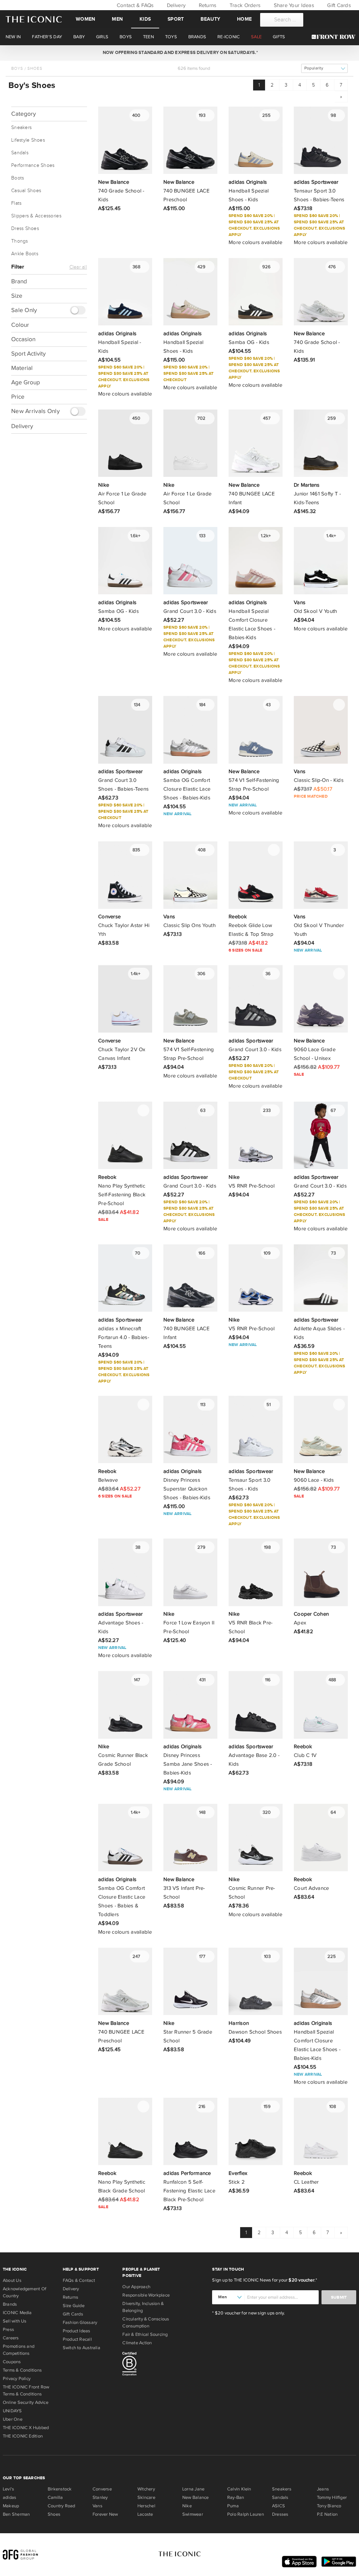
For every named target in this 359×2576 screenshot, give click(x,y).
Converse (102, 2489)
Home (244, 19)
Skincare (146, 2497)
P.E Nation (327, 2514)
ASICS (279, 2506)
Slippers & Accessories (36, 216)
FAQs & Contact (79, 2280)
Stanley (100, 2497)
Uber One (13, 2419)
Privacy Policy (17, 2379)
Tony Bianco (329, 2506)
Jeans (323, 2489)
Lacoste (145, 2514)
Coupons (12, 2362)
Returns (207, 5)
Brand (19, 281)
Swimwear (193, 2514)
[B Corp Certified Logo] (150, 2365)
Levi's (8, 2489)
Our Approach (136, 2287)
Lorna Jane (193, 2489)
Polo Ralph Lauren (246, 2514)
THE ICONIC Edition (23, 2436)
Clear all (78, 267)
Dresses (280, 2514)
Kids (145, 19)
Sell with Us (15, 2321)
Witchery (146, 2489)
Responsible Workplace (146, 2295)
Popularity (314, 68)
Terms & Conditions (22, 2370)
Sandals (20, 153)
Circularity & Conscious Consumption (146, 2323)
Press (8, 2330)
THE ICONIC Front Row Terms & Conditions (26, 2391)
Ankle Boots (25, 254)
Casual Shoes (26, 191)
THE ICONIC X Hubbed (26, 2428)
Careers (11, 2338)
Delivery (175, 5)
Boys (17, 68)
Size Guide (74, 2306)
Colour (20, 325)
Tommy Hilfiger (332, 2497)
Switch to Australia (82, 2348)
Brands (10, 2304)
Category (23, 114)
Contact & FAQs (134, 5)
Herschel (146, 2506)
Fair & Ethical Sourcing (145, 2334)
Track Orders (244, 5)
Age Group (26, 382)
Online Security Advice (26, 2402)
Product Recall (77, 2339)
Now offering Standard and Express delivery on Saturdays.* (179, 53)
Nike (187, 2506)
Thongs (20, 241)
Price (18, 397)
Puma (233, 2506)
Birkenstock (60, 2489)
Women (85, 19)
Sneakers (21, 128)
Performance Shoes (33, 165)
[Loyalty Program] (335, 37)
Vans (97, 2506)
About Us (12, 2280)
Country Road (62, 2506)
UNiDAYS (12, 2411)
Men (117, 19)
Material (22, 368)
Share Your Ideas (293, 5)
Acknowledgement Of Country (25, 2292)
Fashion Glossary (80, 2323)
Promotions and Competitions (19, 2350)
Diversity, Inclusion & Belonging (143, 2307)
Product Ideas (77, 2331)
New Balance (195, 2497)
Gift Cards (338, 5)
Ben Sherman (16, 2514)
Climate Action (137, 2343)
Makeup (11, 2506)
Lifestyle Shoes (28, 140)
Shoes (35, 68)
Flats (16, 203)
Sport (176, 19)
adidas (9, 2497)
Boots (18, 178)
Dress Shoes (25, 229)
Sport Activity (28, 354)
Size (17, 296)
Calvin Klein (239, 2489)
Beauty (210, 19)
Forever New (105, 2514)
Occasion (23, 339)
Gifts (279, 37)
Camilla (55, 2497)
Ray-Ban (236, 2497)
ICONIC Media (17, 2313)
